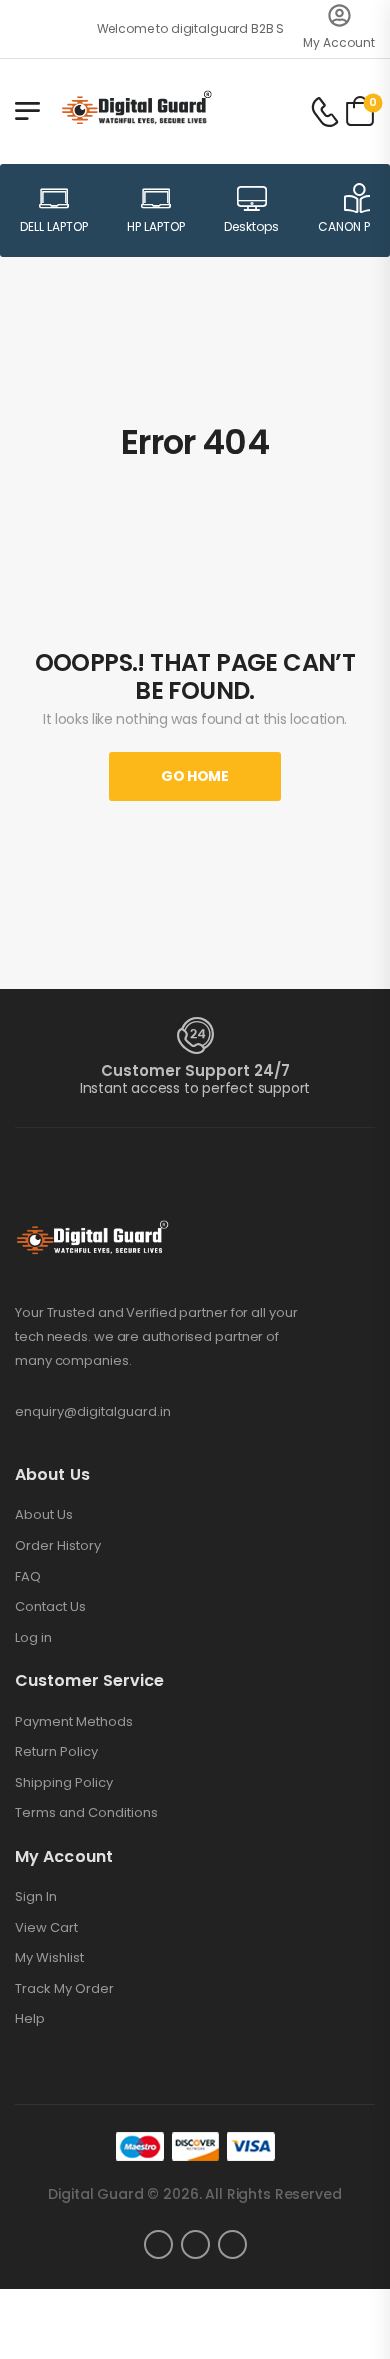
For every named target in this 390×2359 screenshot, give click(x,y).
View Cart (46, 1928)
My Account (339, 42)
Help (30, 2019)
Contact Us (50, 1607)
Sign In (36, 1897)
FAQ (28, 1577)
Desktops (251, 226)
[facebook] (158, 2244)
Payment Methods (74, 1722)
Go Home (195, 776)
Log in (33, 1638)
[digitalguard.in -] (136, 110)
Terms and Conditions (86, 1813)
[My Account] (339, 15)
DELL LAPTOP (54, 226)
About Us (44, 1515)
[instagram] (195, 2244)
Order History (58, 1546)
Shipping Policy (64, 1783)
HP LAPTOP (156, 226)
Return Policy (56, 1752)
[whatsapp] (232, 2244)
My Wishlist (49, 1958)
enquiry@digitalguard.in (93, 1411)
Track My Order (64, 1989)
